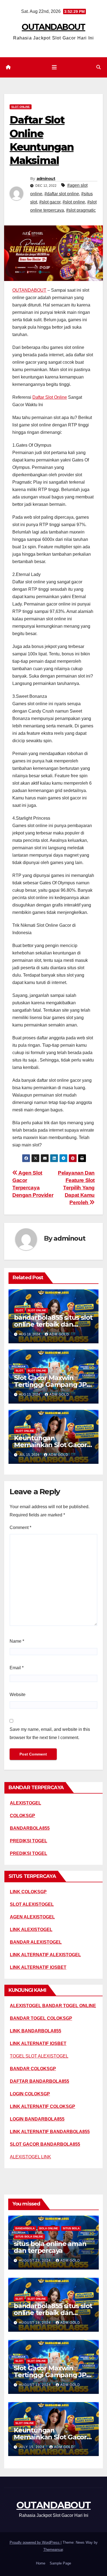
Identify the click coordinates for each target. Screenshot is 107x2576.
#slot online (74, 202)
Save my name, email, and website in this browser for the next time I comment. (50, 1733)
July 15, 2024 (32, 2447)
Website (18, 1695)
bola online (49, 2228)
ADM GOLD (59, 1334)
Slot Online (21, 107)
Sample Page (60, 2563)
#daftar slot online (62, 194)
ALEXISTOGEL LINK (30, 2157)
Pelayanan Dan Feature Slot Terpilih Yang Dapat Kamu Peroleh (76, 1188)
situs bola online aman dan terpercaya (50, 2247)
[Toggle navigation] (54, 67)
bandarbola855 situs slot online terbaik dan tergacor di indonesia (53, 1324)
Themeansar (53, 2550)
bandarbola (25, 2228)
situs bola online (29, 2237)
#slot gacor (50, 202)
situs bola (71, 2228)
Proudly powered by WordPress (35, 2542)
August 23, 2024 (35, 2261)
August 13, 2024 (35, 2385)
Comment (20, 1527)
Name (17, 1641)
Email (17, 1668)
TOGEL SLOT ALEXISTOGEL (39, 2056)
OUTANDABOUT (53, 27)
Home (41, 2563)
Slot (19, 1310)
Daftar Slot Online (50, 397)
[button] (98, 67)
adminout (46, 179)
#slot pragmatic (81, 210)
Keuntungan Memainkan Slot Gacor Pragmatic (50, 1445)
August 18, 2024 (35, 2323)
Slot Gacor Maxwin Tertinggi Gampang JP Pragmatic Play (50, 1385)
